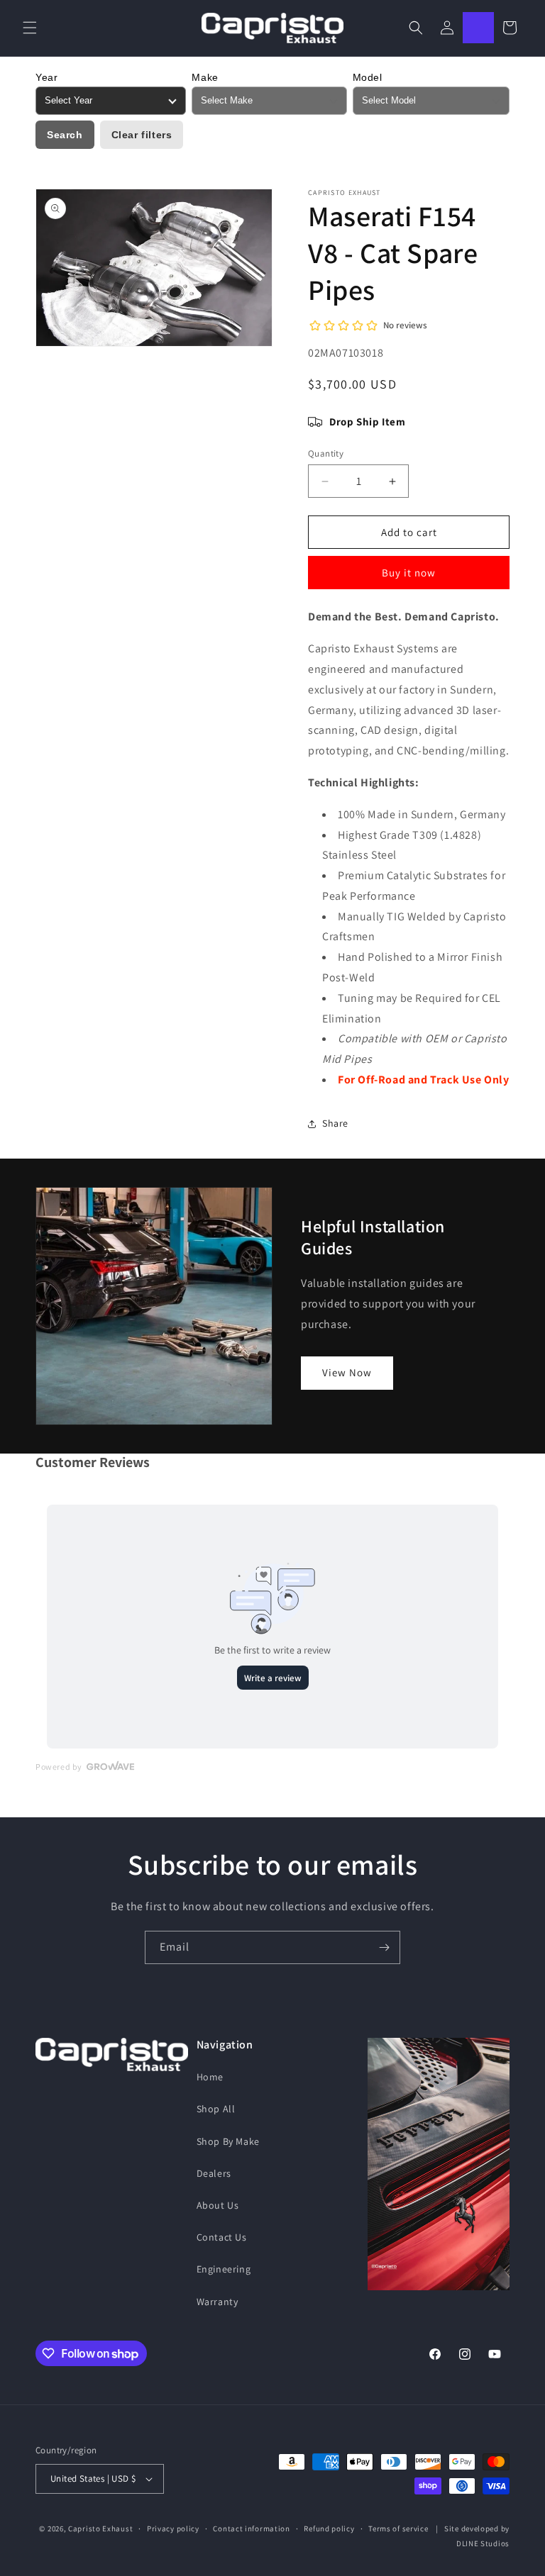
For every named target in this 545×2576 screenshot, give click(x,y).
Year (46, 77)
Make (205, 77)
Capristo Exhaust (100, 2528)
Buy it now (409, 573)
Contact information (251, 2528)
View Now (347, 1372)
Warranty (218, 2302)
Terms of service (398, 2528)
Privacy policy (173, 2528)
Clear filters (142, 135)
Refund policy (329, 2528)
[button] (30, 28)
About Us (218, 2205)
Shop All (216, 2109)
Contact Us (222, 2237)
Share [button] (335, 1123)
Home (210, 2077)
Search (65, 135)
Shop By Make (228, 2141)
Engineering (224, 2269)
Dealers (214, 2173)
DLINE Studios (483, 2543)
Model (368, 77)
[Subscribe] (384, 1947)
